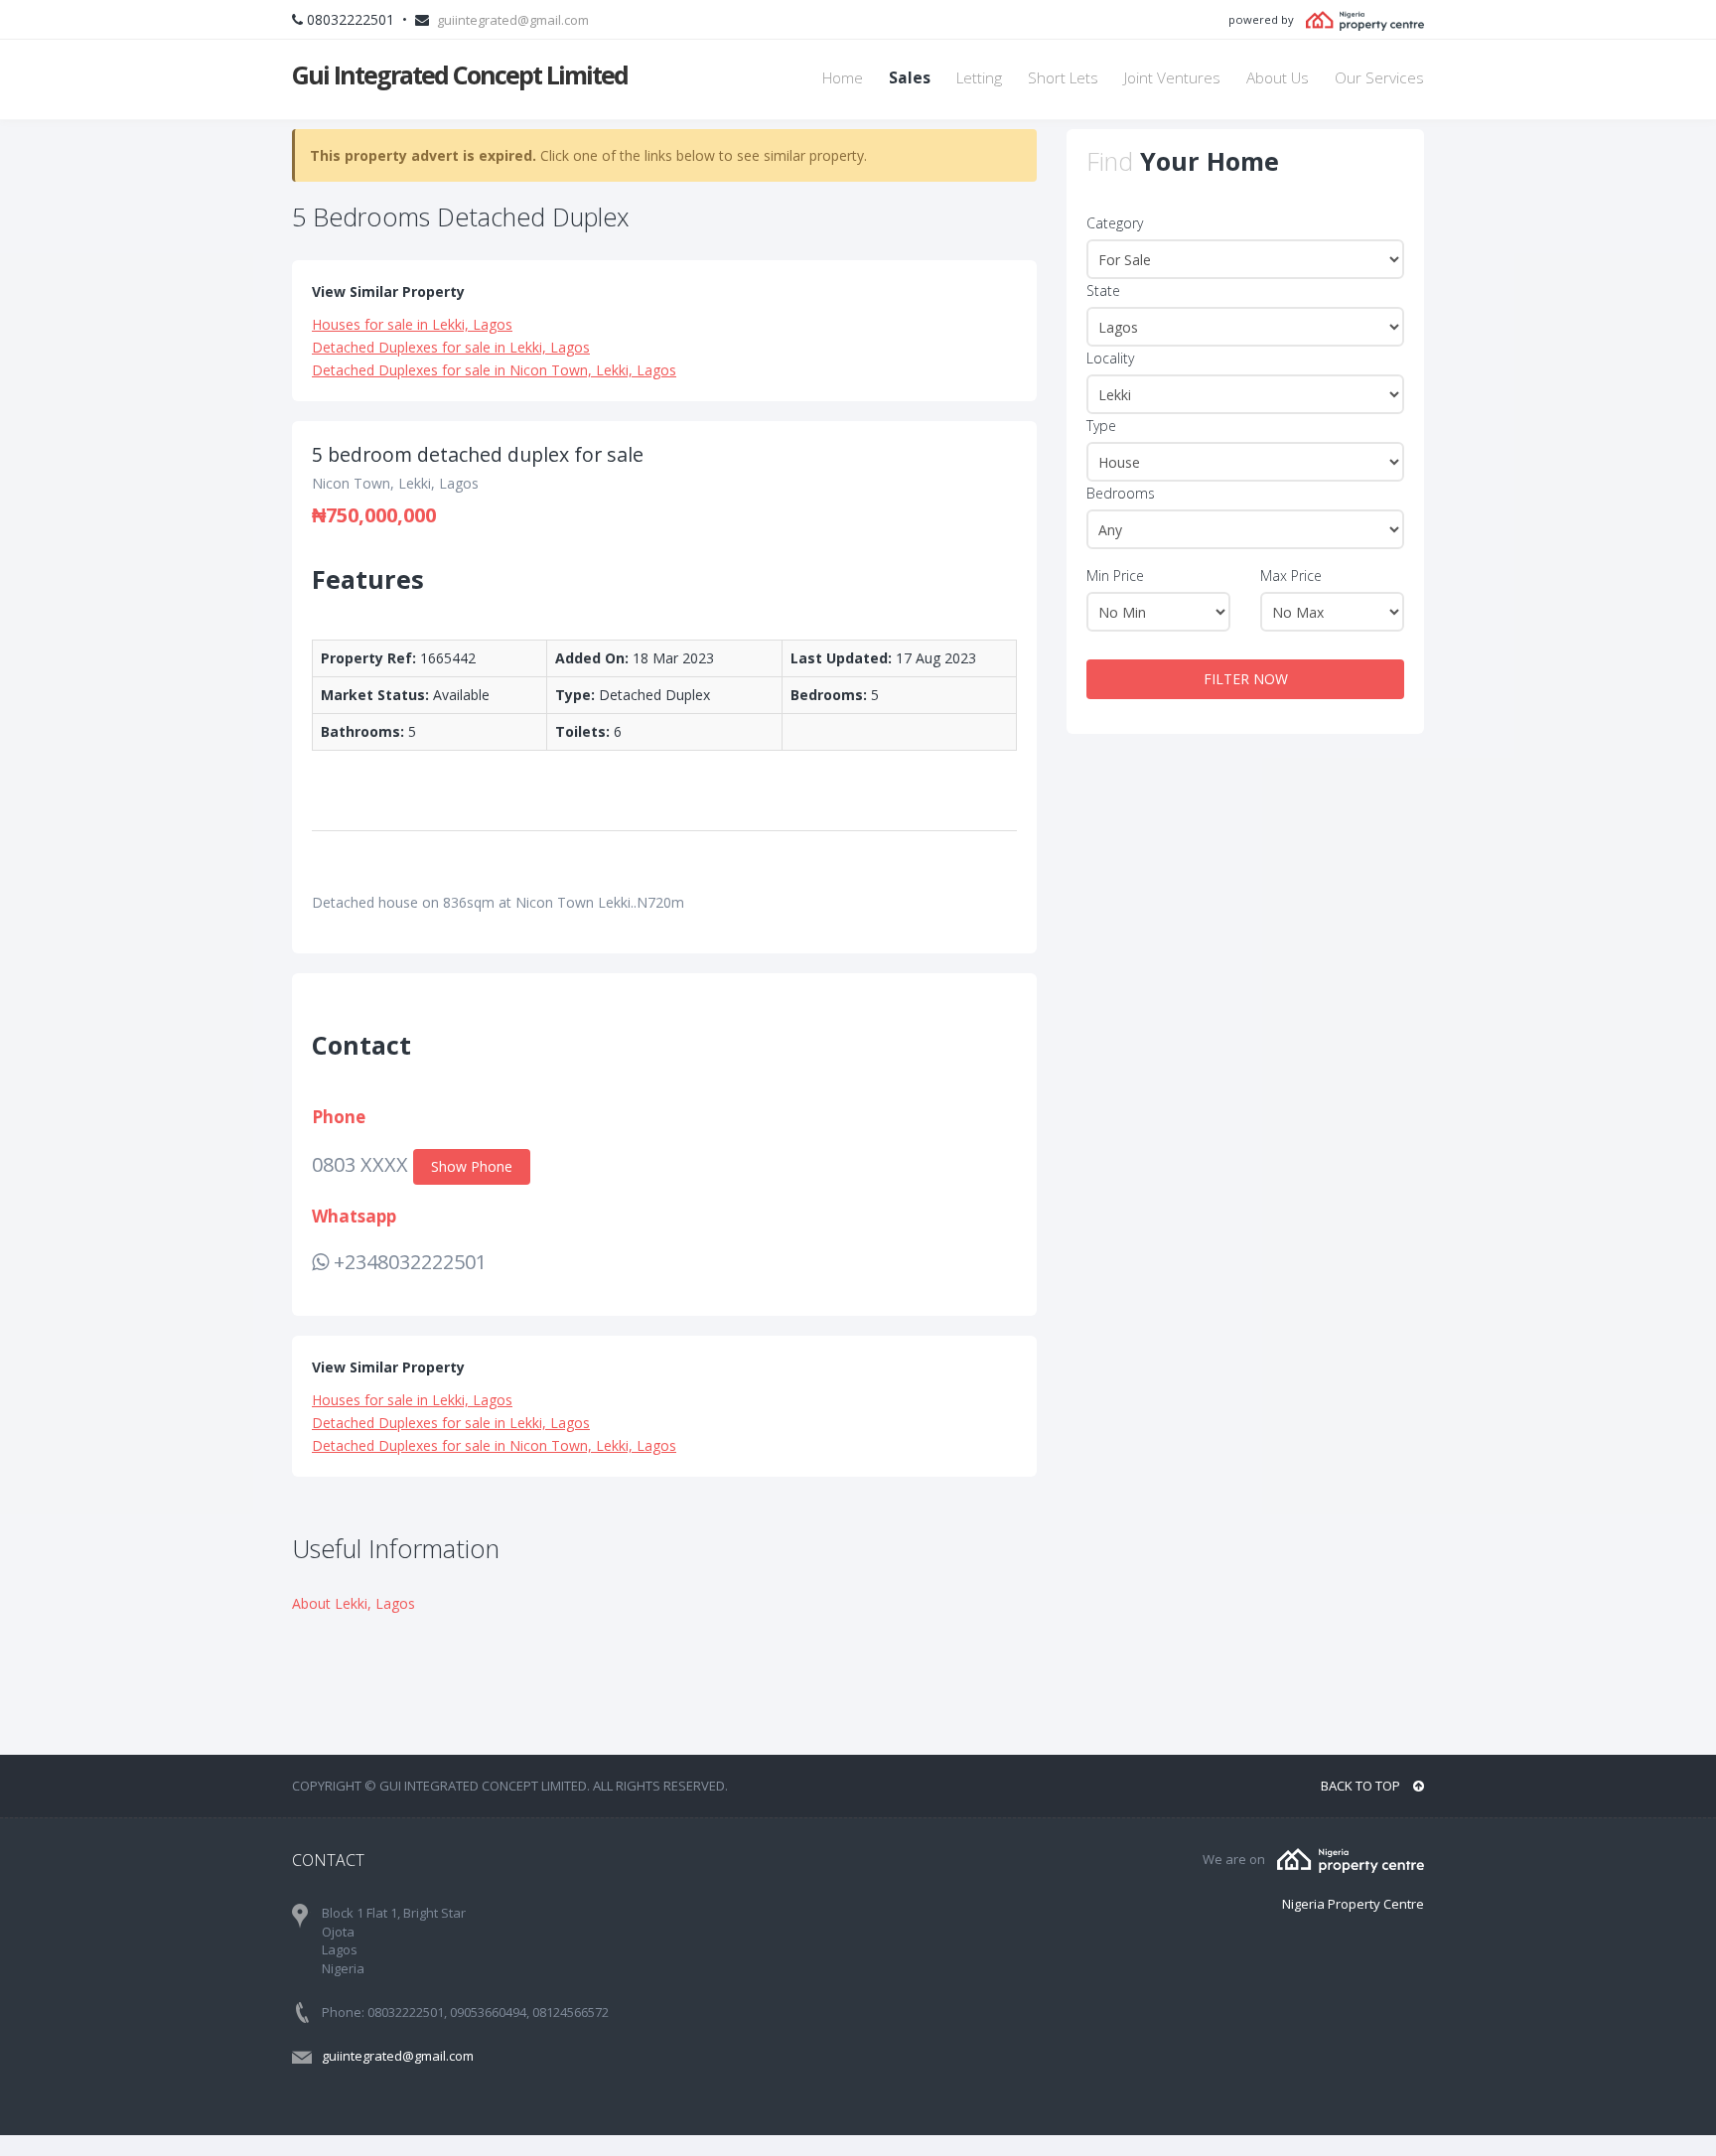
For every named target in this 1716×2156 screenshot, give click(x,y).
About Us (1278, 78)
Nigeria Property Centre (1353, 1904)
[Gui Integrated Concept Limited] (1351, 1859)
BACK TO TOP (1362, 1786)
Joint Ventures (1172, 78)
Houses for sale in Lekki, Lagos (412, 324)
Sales (910, 78)
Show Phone (472, 1166)
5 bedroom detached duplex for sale (478, 454)
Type (1101, 426)
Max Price (1291, 575)
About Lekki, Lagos (354, 1603)
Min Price (1115, 575)
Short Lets (1063, 78)
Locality (1110, 358)
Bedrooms (1121, 493)
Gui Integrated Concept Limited (460, 74)
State (1103, 290)
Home (843, 78)
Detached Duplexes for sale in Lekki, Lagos (451, 347)
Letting (979, 78)
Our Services (1379, 78)
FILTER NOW (1246, 679)
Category (1115, 223)
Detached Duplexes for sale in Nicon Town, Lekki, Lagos (494, 370)
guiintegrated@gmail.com (513, 20)
